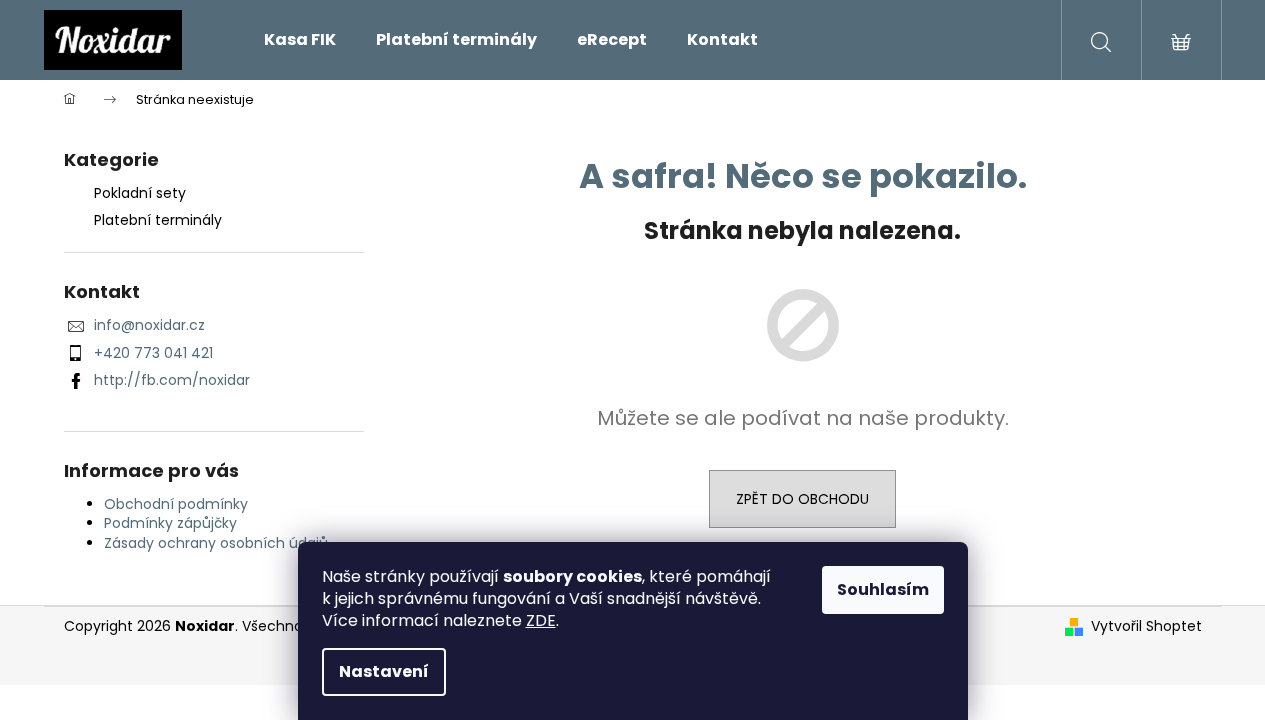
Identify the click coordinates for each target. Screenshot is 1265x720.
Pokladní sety (140, 193)
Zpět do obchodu (802, 499)
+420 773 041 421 (153, 353)
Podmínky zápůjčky (170, 523)
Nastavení (384, 671)
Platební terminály (158, 220)
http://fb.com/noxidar (172, 380)
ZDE (541, 620)
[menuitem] (300, 40)
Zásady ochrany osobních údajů (216, 543)
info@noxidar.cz (149, 325)
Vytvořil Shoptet (1146, 626)
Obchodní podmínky (176, 504)
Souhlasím (883, 589)
